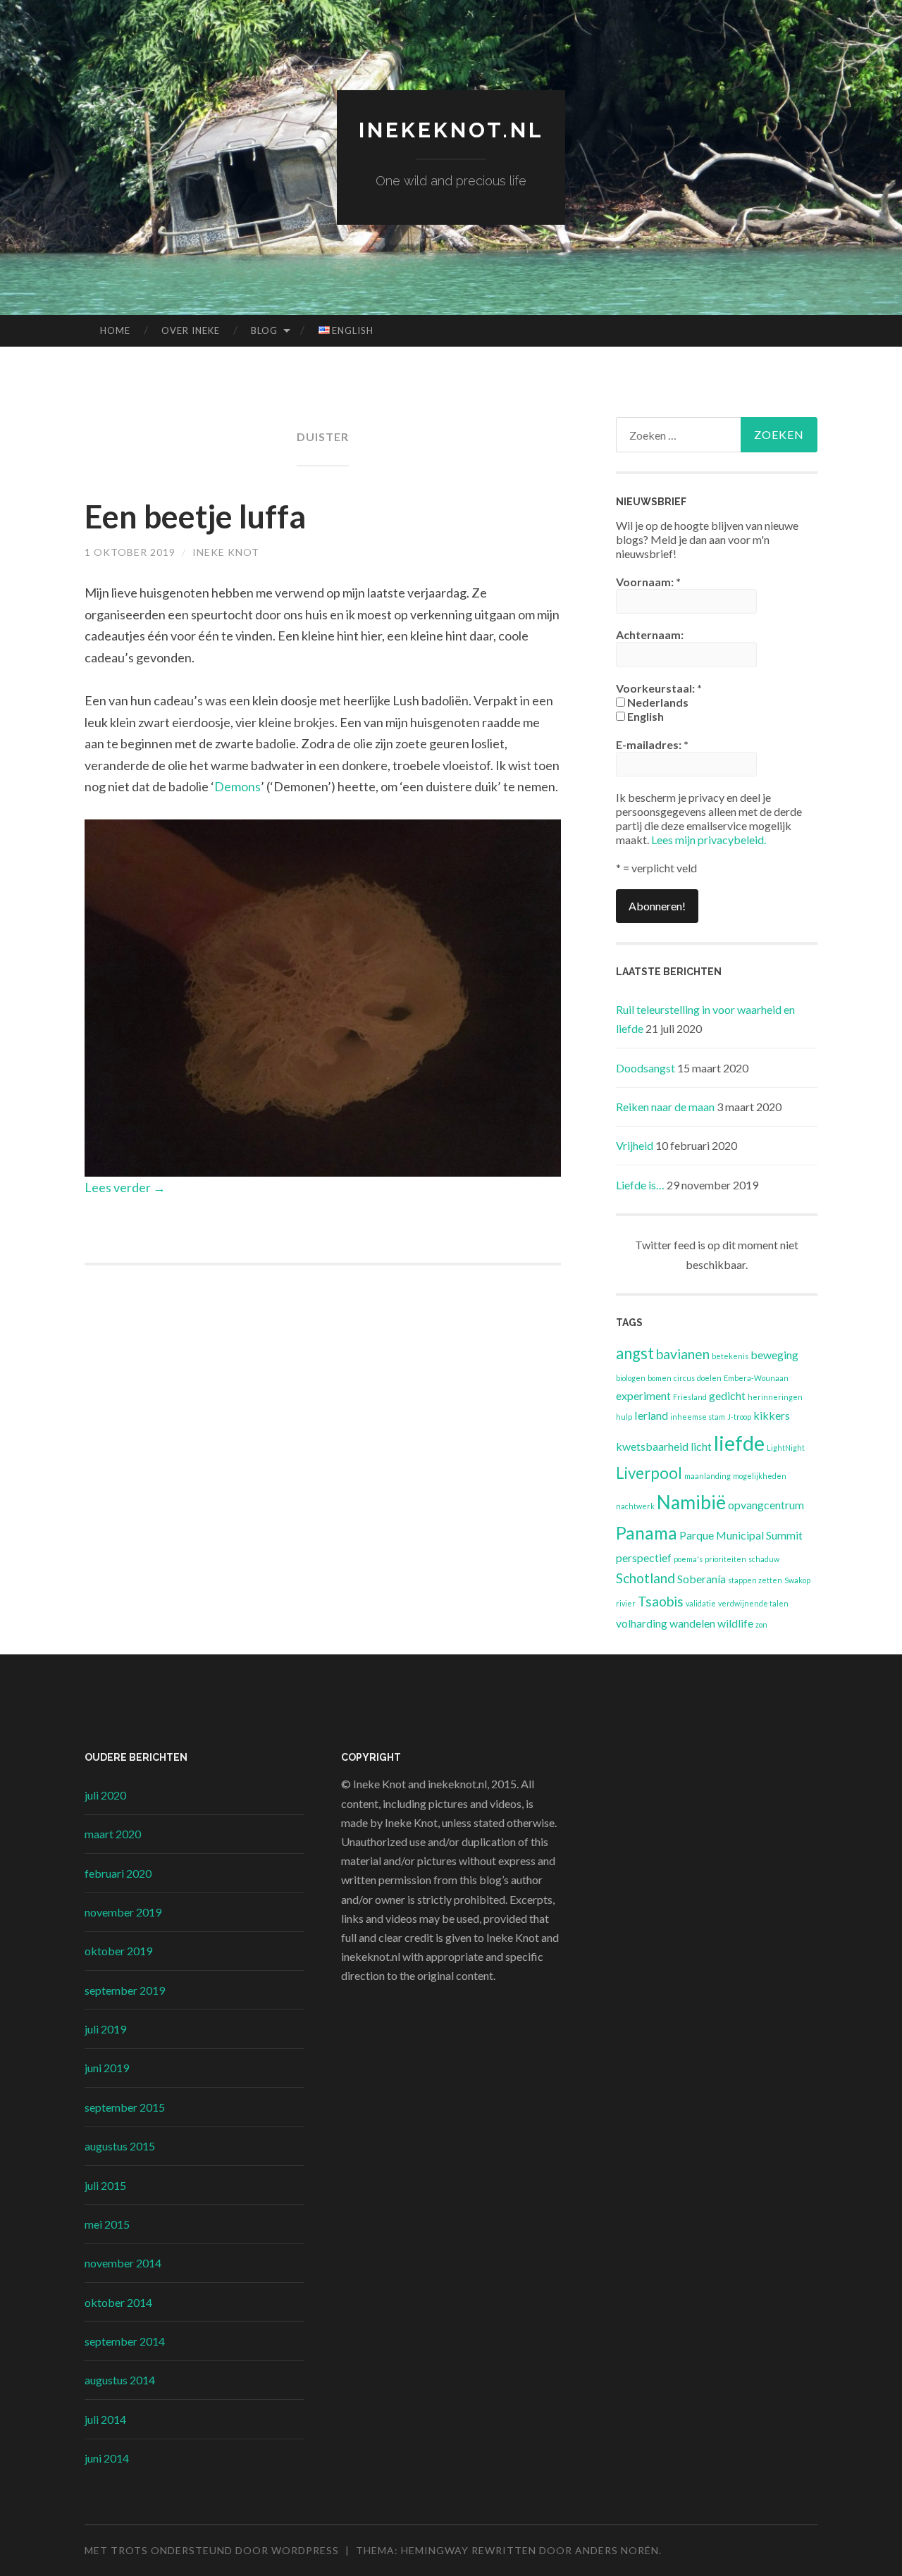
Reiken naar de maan (665, 1107)
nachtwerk (635, 1506)
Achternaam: (650, 634)
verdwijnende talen (753, 1603)
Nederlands (657, 702)
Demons (237, 786)
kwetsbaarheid (652, 1446)
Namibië (691, 1502)
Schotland (645, 1578)
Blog (264, 330)
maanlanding (708, 1476)
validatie (701, 1603)
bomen (660, 1378)
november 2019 (123, 1912)
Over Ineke (191, 330)
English (644, 716)
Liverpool (649, 1473)
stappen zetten (755, 1580)
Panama (647, 1533)
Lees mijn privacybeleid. (709, 840)
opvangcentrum (766, 1505)
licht (701, 1446)
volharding (642, 1623)
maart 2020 (113, 1834)
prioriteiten (725, 1559)
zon (761, 1624)
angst (635, 1353)
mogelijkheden (760, 1476)
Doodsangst (645, 1068)
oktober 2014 (118, 2302)
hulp (624, 1417)
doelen (709, 1378)
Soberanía (702, 1579)
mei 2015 (107, 2224)
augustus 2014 (120, 2380)
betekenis (730, 1356)
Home (115, 330)
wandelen (692, 1623)
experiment (643, 1395)
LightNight (786, 1448)
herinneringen (775, 1397)
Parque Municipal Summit (741, 1535)
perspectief (644, 1558)
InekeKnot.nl (451, 130)
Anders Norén (617, 2550)
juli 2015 (105, 2185)
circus (684, 1378)
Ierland (651, 1415)
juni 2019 (107, 2068)
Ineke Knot (226, 552)
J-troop (739, 1417)
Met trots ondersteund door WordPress (212, 2550)
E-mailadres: (652, 744)
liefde (739, 1443)
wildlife (735, 1623)
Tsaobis (661, 1601)
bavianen (683, 1354)
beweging (774, 1355)
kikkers (772, 1415)
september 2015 (125, 2107)
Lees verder (125, 1187)
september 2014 (125, 2341)
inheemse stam (698, 1417)
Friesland (690, 1397)
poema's (688, 1559)
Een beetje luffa (195, 516)
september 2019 (125, 1990)
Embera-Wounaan (756, 1378)
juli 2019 (105, 2029)
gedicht (727, 1395)
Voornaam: (648, 582)
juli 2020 (105, 1795)
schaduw (764, 1559)
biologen (631, 1378)
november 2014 (123, 2263)
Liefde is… (640, 1185)
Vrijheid (635, 1145)
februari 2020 (118, 1873)
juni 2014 (107, 2458)
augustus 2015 (120, 2146)
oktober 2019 (118, 1951)
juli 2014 (105, 2419)
